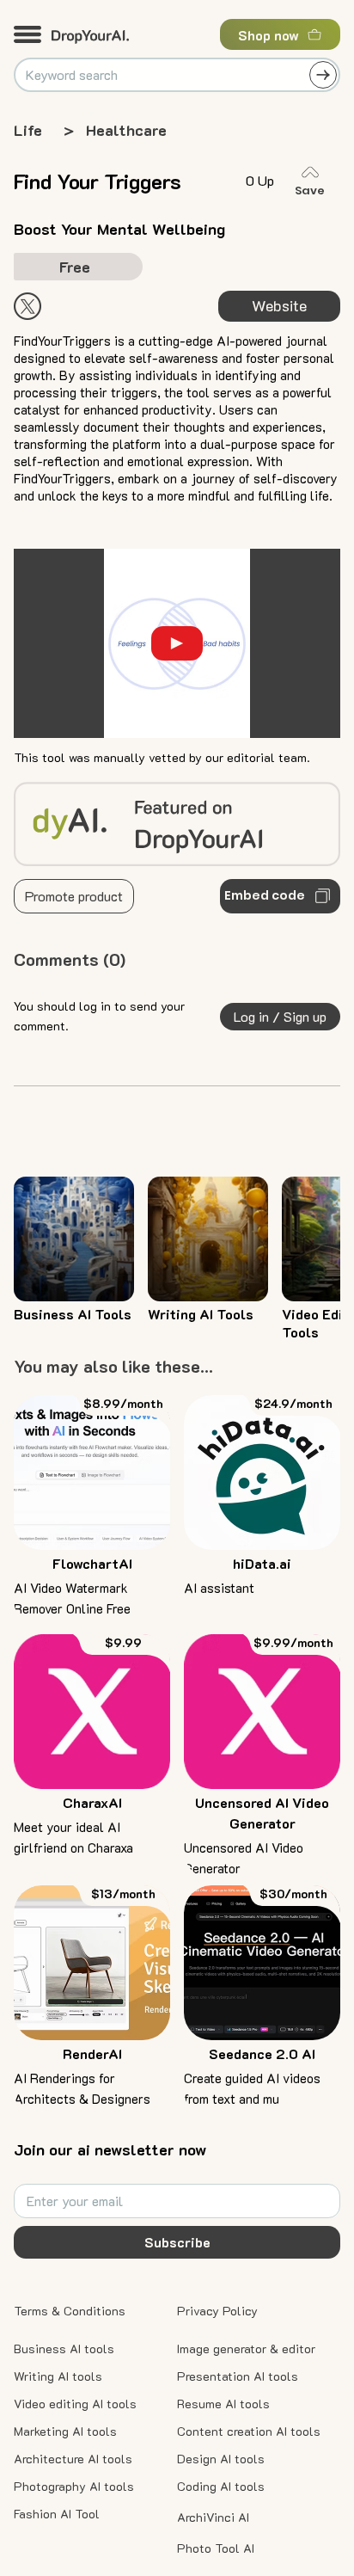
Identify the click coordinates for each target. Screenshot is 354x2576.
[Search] (323, 75)
